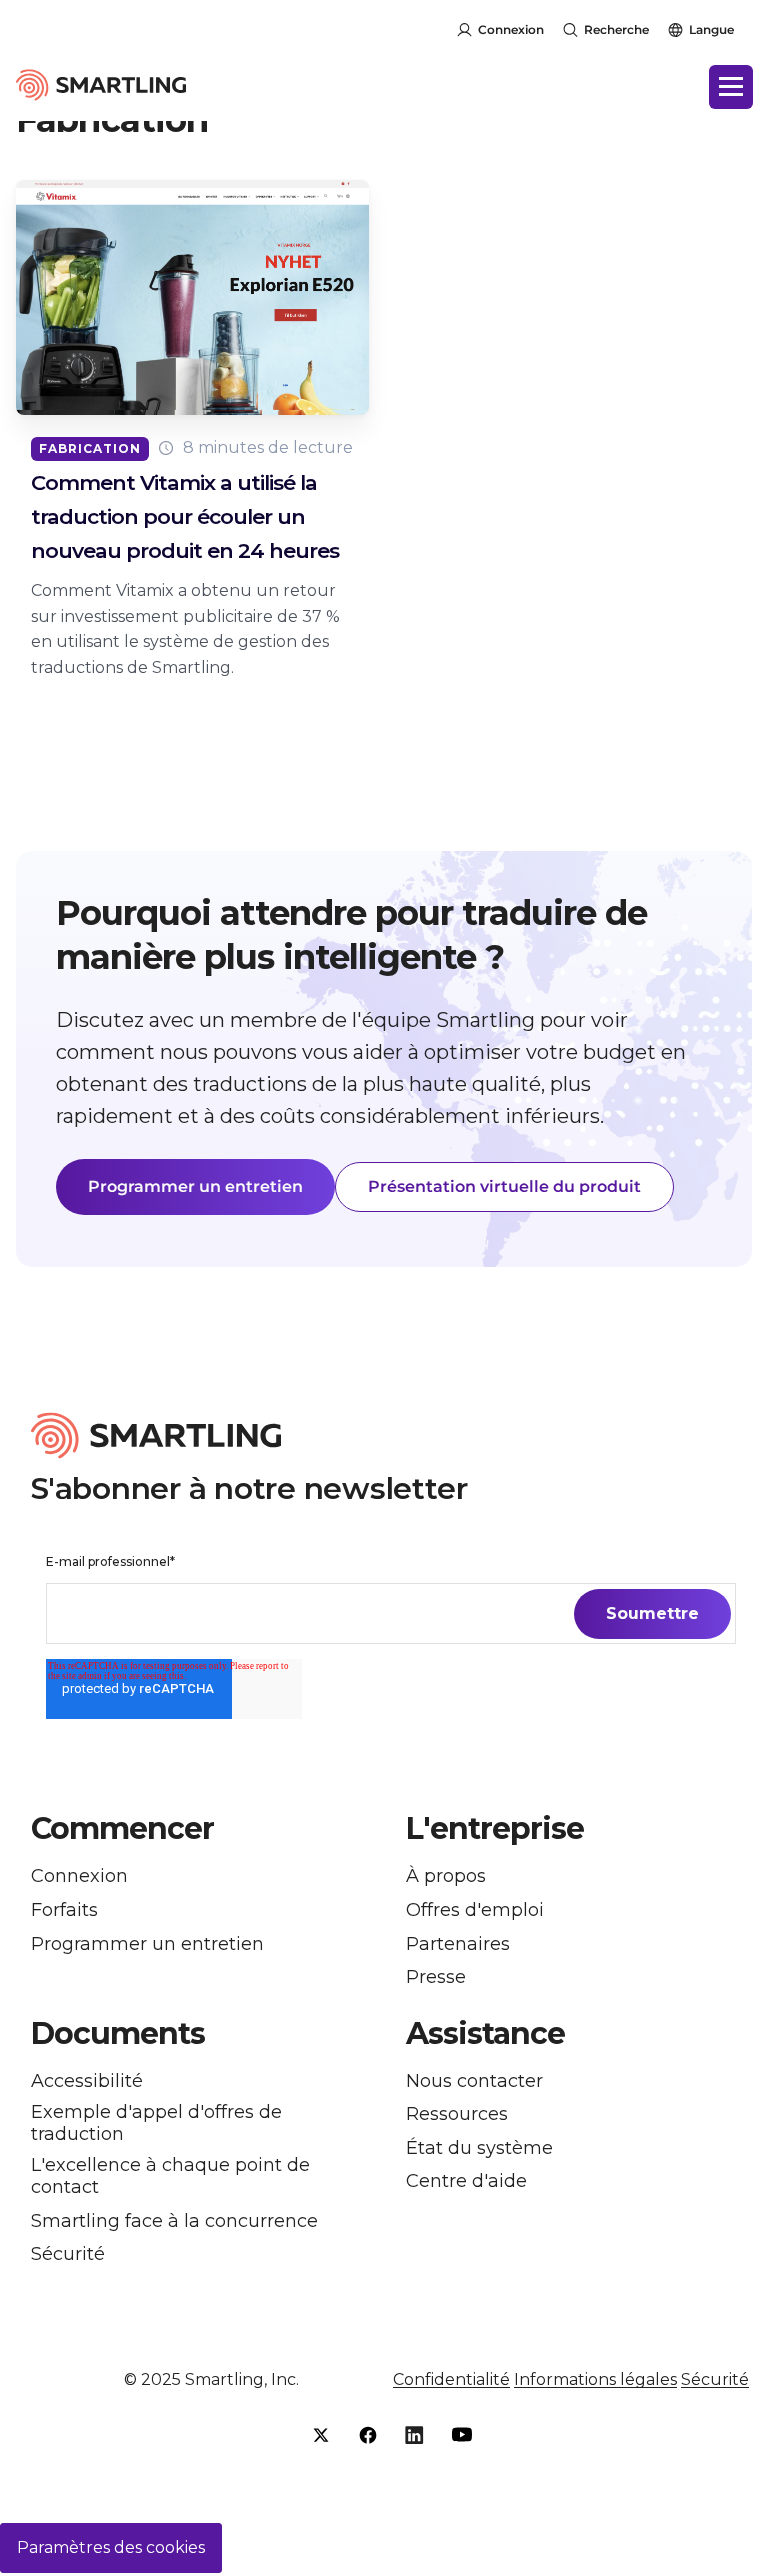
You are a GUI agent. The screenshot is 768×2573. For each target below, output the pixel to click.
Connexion (511, 29)
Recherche (616, 29)
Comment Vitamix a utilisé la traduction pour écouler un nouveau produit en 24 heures (185, 516)
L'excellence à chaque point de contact (170, 2176)
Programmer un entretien (195, 1186)
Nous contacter (474, 2081)
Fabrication (90, 448)
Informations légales (595, 2379)
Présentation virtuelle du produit (504, 1186)
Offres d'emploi (475, 1910)
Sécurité (68, 2254)
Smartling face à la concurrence (174, 2221)
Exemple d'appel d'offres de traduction (156, 2123)
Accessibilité (87, 2081)
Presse (436, 1977)
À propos (446, 1876)
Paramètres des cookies (111, 2547)
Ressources (457, 2114)
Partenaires (458, 1944)
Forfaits (64, 1910)
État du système (479, 2148)
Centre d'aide (466, 2181)
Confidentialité (451, 2379)
